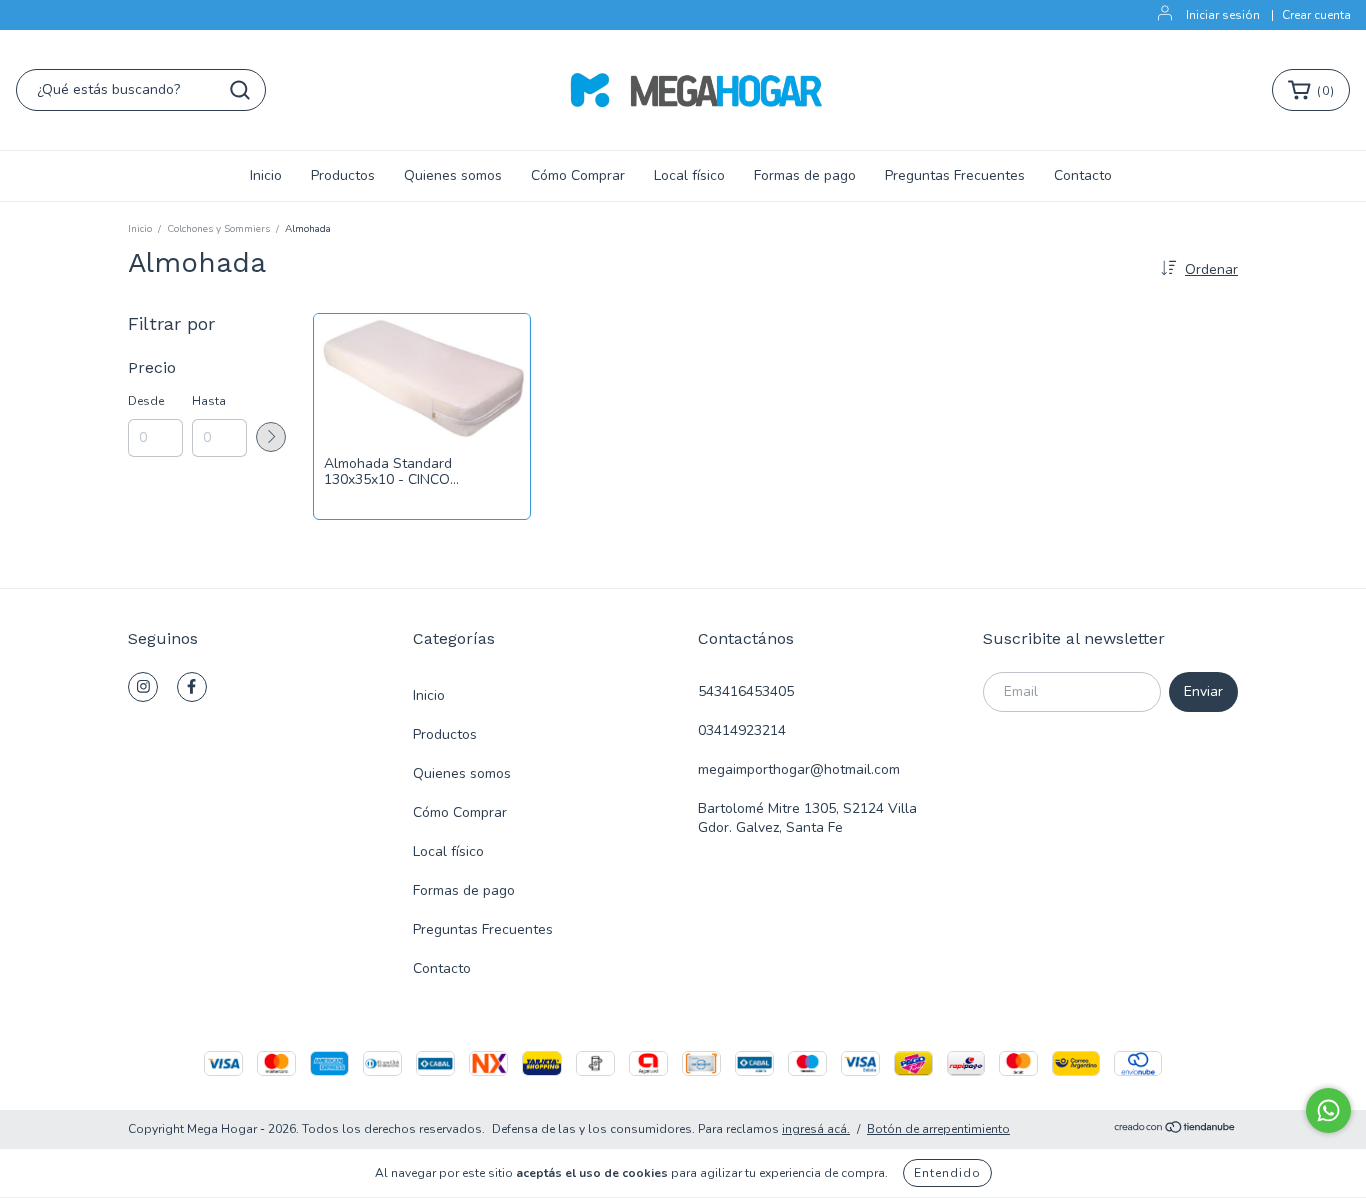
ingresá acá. (816, 1129)
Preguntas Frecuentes (955, 175)
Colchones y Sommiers (218, 229)
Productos (343, 175)
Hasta (209, 401)
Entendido (947, 1173)
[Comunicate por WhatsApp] (1328, 1110)
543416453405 (746, 691)
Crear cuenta (1316, 15)
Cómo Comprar (578, 175)
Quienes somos (453, 175)
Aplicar (271, 437)
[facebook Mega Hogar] (192, 687)
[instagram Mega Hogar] (143, 687)
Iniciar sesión (1223, 15)
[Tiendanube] (1175, 1130)
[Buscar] (240, 90)
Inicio (266, 175)
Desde (146, 401)
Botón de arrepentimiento (938, 1129)
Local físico (689, 175)
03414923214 (742, 730)
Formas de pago (805, 175)
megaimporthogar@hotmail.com (799, 769)
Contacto (1083, 175)
